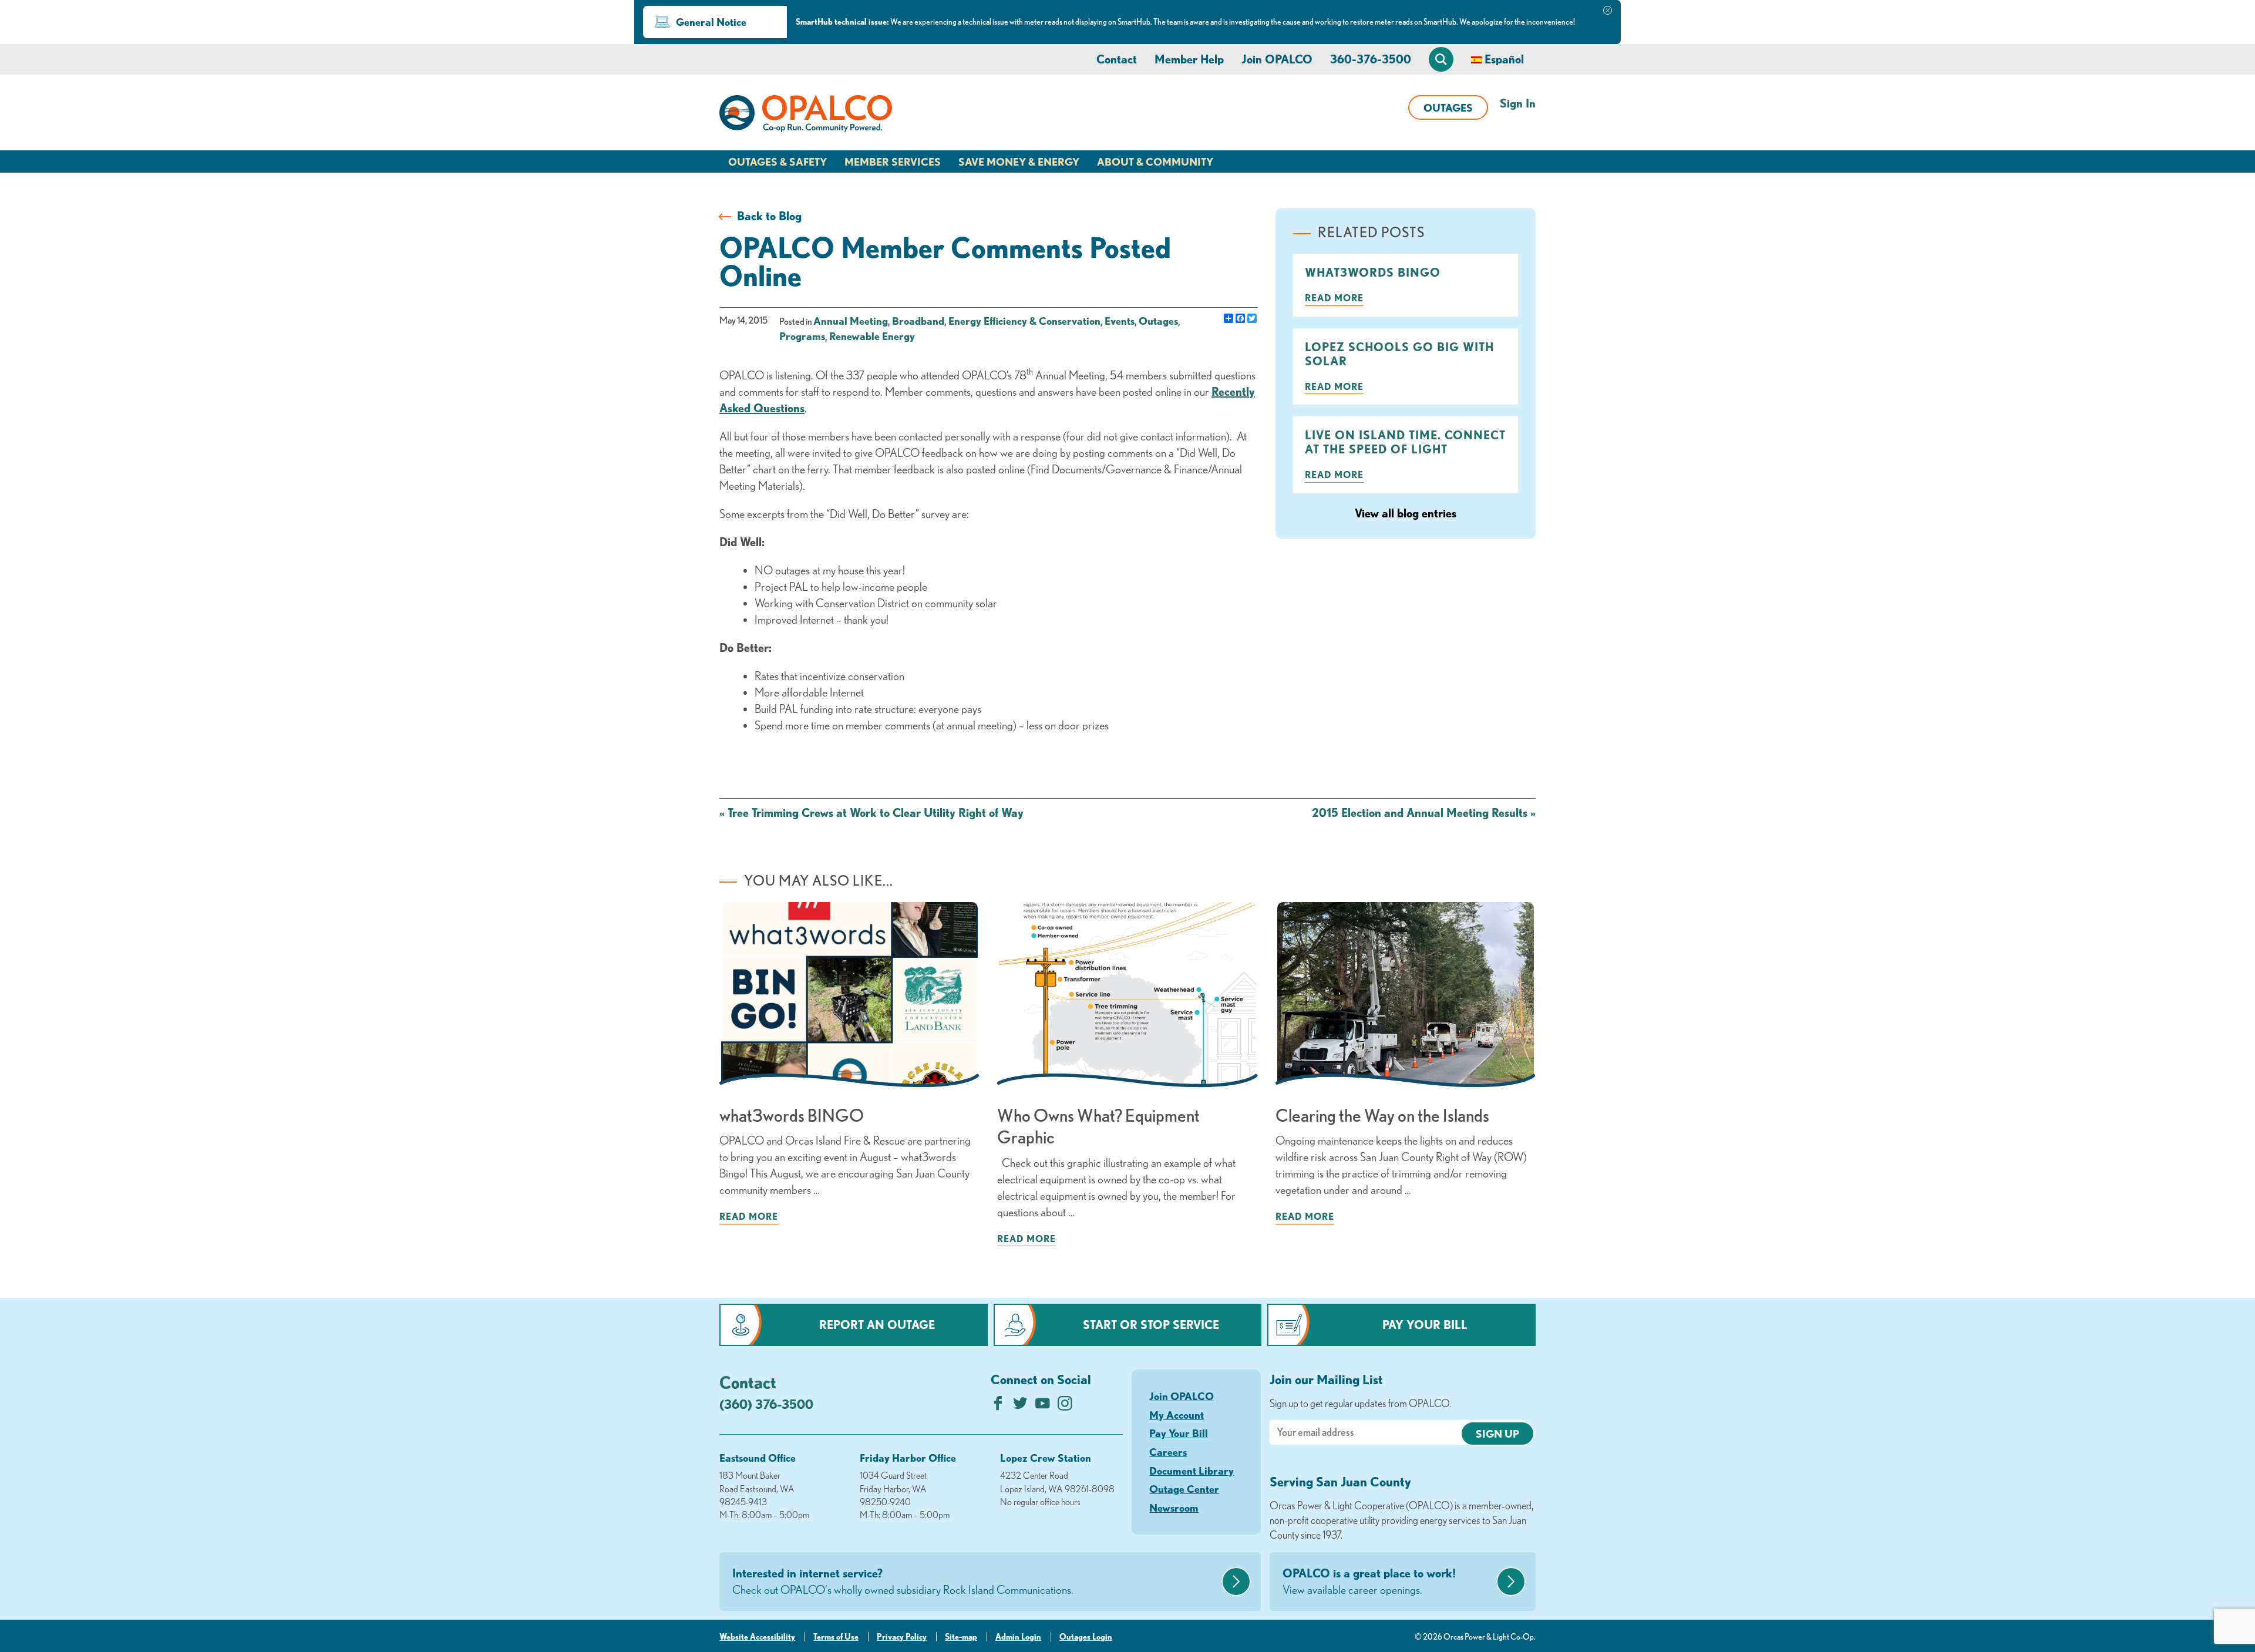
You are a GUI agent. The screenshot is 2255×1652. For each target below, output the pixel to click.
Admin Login (1018, 1637)
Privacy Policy (902, 1637)
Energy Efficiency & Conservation (1024, 321)
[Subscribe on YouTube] (1043, 1406)
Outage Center (1184, 1489)
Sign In (1518, 103)
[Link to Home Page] (806, 116)
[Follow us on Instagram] (1065, 1406)
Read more (1334, 298)
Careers (1168, 1452)
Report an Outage (877, 1325)
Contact (1117, 59)
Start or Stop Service (1151, 1325)
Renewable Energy (872, 336)
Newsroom (1174, 1508)
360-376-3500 (1371, 59)
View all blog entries (1406, 513)
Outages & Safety (778, 162)
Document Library (1192, 1471)
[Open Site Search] (1441, 59)
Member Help (1189, 59)
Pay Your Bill (1425, 1325)
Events (1120, 321)
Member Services (893, 162)
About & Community (1155, 162)
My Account (1177, 1415)
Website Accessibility (757, 1637)
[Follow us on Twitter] (1020, 1406)
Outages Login (1086, 1637)
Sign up (1497, 1434)
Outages (1448, 107)
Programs (802, 336)
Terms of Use (836, 1637)
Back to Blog (769, 216)
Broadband (918, 321)
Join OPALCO (1277, 59)
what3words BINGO (1373, 272)
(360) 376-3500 (766, 1404)
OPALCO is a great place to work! (1369, 1581)
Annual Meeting (851, 321)
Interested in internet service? (903, 1581)
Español (1504, 59)
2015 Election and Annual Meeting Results (1424, 812)
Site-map (961, 1637)
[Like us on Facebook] (998, 1406)
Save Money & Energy (1019, 162)
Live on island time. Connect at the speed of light (1405, 442)
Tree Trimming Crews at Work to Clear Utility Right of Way (871, 812)
